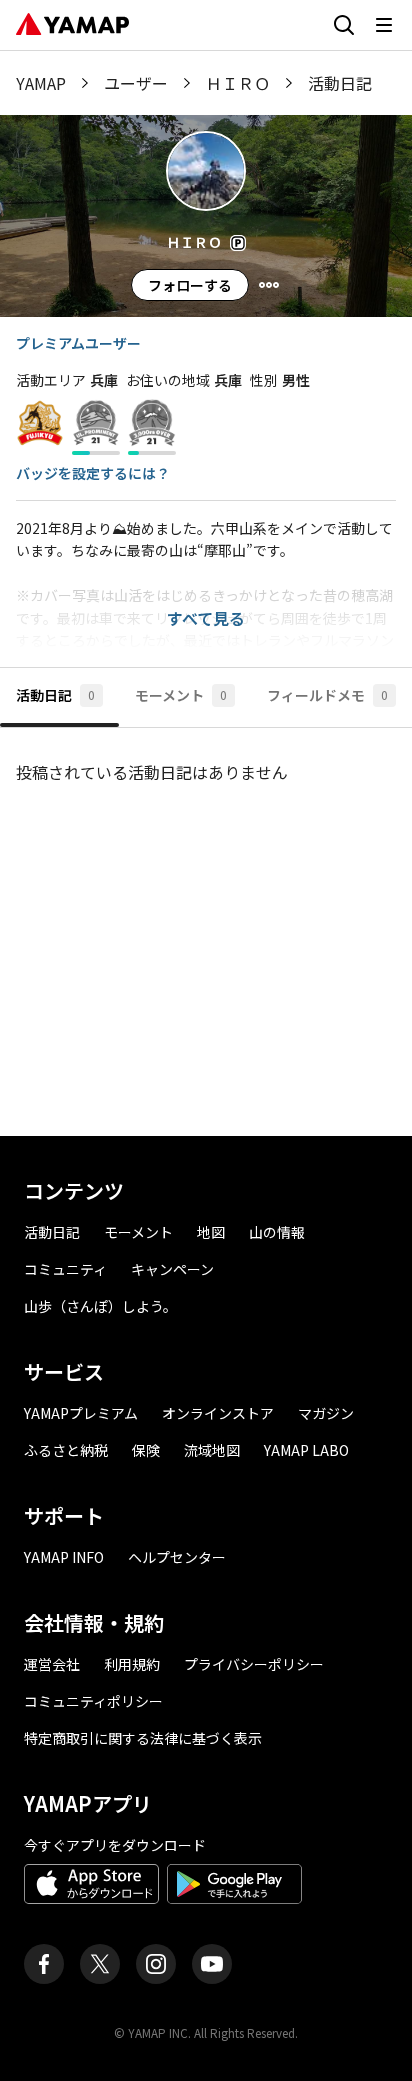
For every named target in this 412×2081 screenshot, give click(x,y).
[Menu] (269, 285)
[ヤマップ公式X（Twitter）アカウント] (100, 1964)
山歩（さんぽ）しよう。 (100, 1306)
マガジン (326, 1413)
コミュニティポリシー (93, 1701)
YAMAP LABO (306, 1450)
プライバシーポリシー (254, 1664)
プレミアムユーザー (78, 343)
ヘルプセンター (177, 1557)
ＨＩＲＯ (238, 83)
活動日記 (52, 1232)
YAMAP (41, 83)
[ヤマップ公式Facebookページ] (44, 1964)
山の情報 (277, 1232)
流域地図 (212, 1450)
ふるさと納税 (66, 1450)
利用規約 (132, 1664)
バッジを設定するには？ (93, 473)
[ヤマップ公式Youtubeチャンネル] (212, 1964)
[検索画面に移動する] (344, 25)
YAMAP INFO (64, 1557)
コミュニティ (65, 1269)
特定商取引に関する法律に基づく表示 (143, 1738)
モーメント (138, 1232)
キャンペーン (172, 1269)
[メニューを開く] (384, 25)
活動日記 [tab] (55, 695)
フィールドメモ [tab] (327, 695)
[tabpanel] (206, 924)
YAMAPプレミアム (81, 1413)
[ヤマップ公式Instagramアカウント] (156, 1964)
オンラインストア (218, 1413)
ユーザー (136, 83)
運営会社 (52, 1664)
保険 (146, 1450)
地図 (211, 1232)
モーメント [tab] (181, 695)
